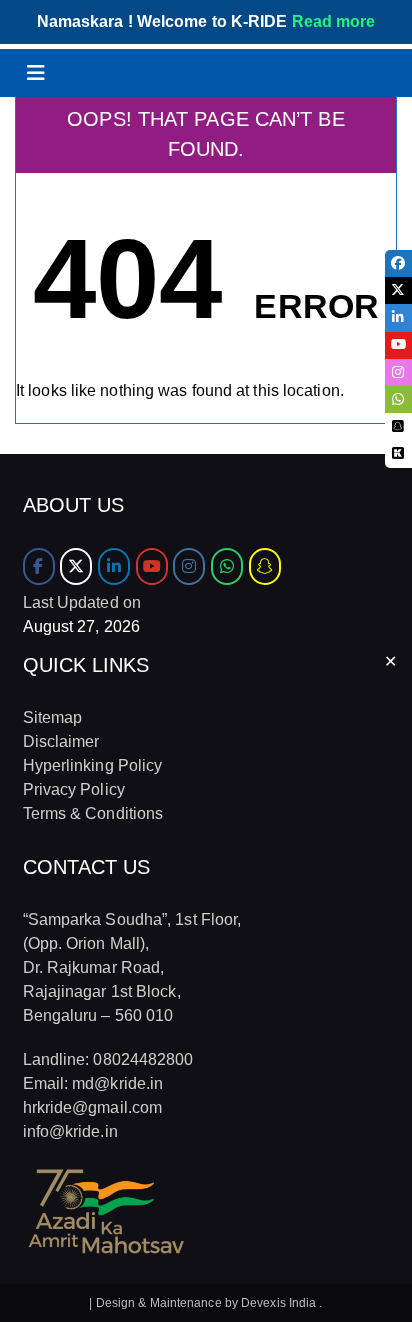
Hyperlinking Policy (93, 765)
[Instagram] (189, 566)
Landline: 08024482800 (108, 1059)
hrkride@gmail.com (93, 1107)
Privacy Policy (74, 789)
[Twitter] (76, 566)
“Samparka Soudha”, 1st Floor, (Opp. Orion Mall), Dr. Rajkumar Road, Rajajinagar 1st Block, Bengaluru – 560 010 (132, 967)
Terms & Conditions (93, 813)
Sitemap (53, 717)
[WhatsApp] (227, 566)
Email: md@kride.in (93, 1083)
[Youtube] (152, 566)
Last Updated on (82, 602)
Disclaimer (61, 741)
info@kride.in (70, 1131)
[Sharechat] (265, 566)
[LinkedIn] (114, 566)
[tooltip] (398, 263)
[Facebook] (39, 566)
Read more (334, 21)
